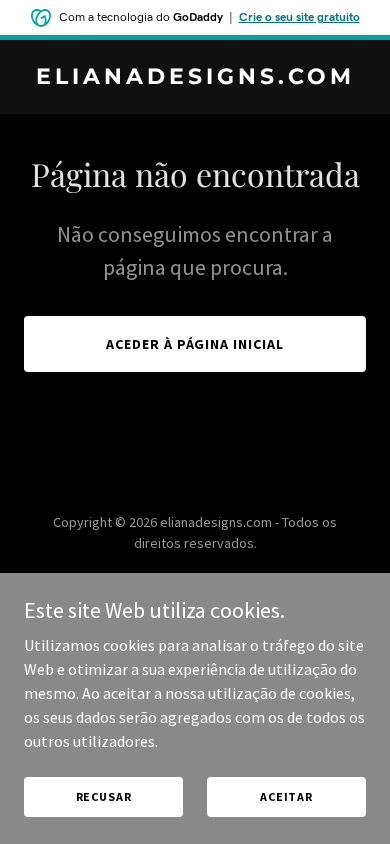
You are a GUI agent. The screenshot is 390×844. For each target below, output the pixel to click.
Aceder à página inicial (195, 344)
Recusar (104, 796)
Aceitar (286, 796)
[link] (195, 78)
